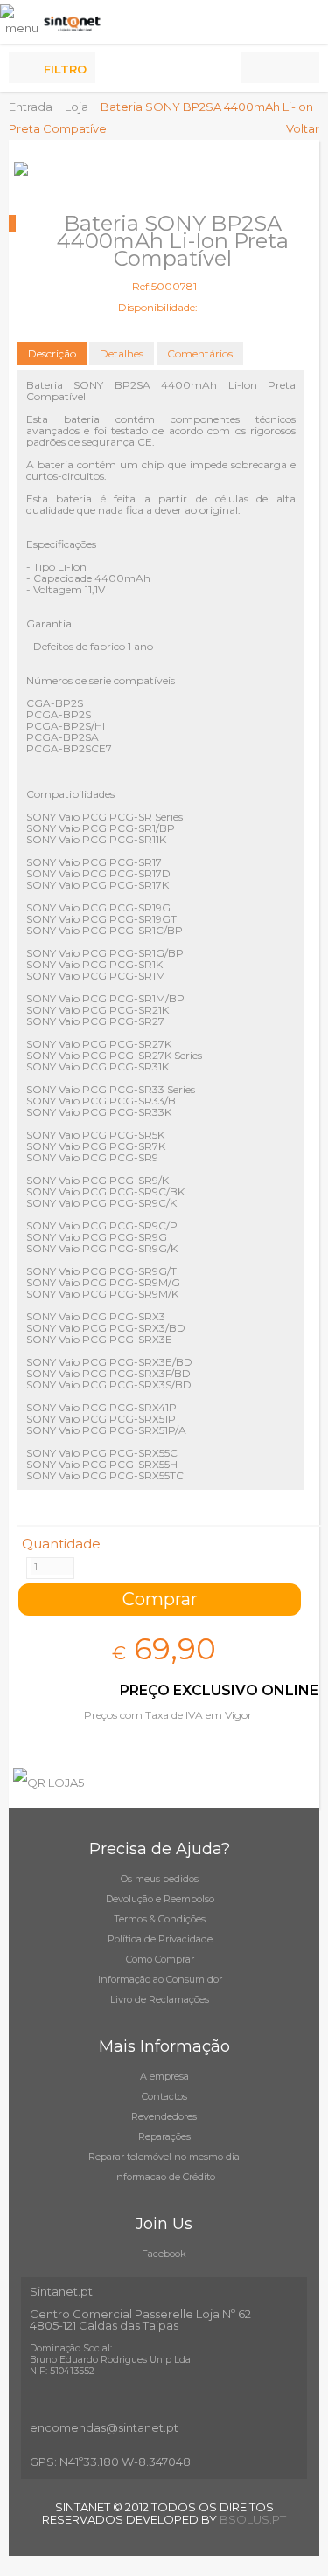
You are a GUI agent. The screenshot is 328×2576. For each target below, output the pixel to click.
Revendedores (164, 2116)
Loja (77, 107)
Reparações (164, 2136)
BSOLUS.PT (253, 2519)
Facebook (164, 2254)
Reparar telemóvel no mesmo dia (164, 2157)
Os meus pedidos (160, 1879)
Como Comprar (160, 1959)
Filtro (65, 69)
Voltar (303, 128)
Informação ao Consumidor (160, 1979)
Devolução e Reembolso (160, 1899)
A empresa (164, 2076)
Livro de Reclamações (160, 1999)
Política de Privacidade (160, 1939)
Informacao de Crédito (164, 2177)
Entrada (31, 107)
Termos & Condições (160, 1919)
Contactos (164, 2096)
